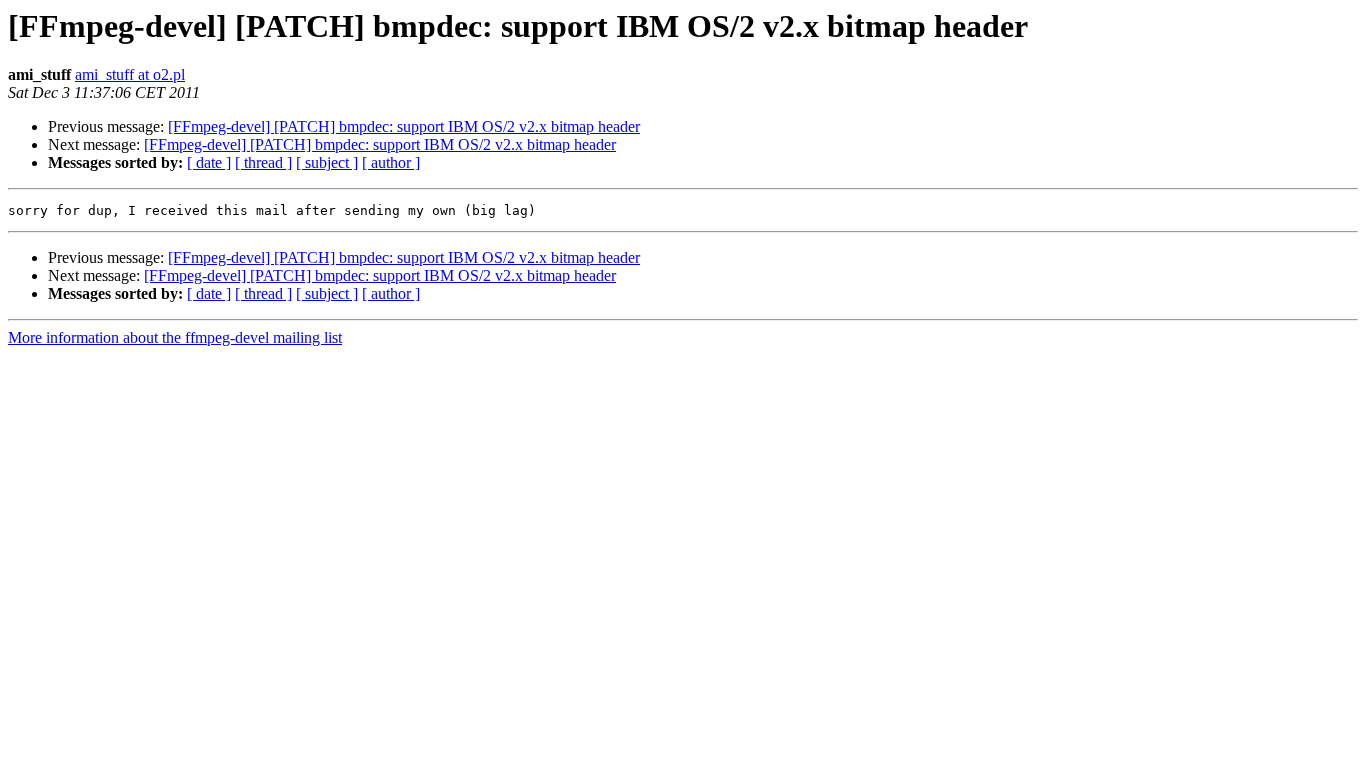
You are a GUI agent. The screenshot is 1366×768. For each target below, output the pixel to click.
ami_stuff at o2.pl (130, 74)
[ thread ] (263, 162)
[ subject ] (327, 162)
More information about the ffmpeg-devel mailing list (175, 337)
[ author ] (391, 162)
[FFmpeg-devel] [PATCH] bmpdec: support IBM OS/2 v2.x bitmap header (404, 126)
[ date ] (209, 162)
